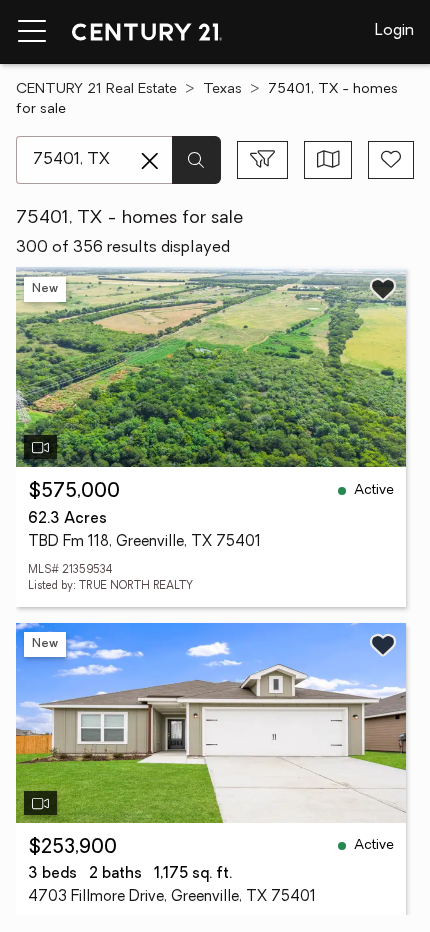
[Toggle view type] (328, 160)
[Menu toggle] (32, 32)
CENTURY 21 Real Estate (96, 89)
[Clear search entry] (150, 161)
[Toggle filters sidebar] (262, 160)
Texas (222, 89)
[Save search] (391, 160)
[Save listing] (383, 289)
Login (394, 31)
